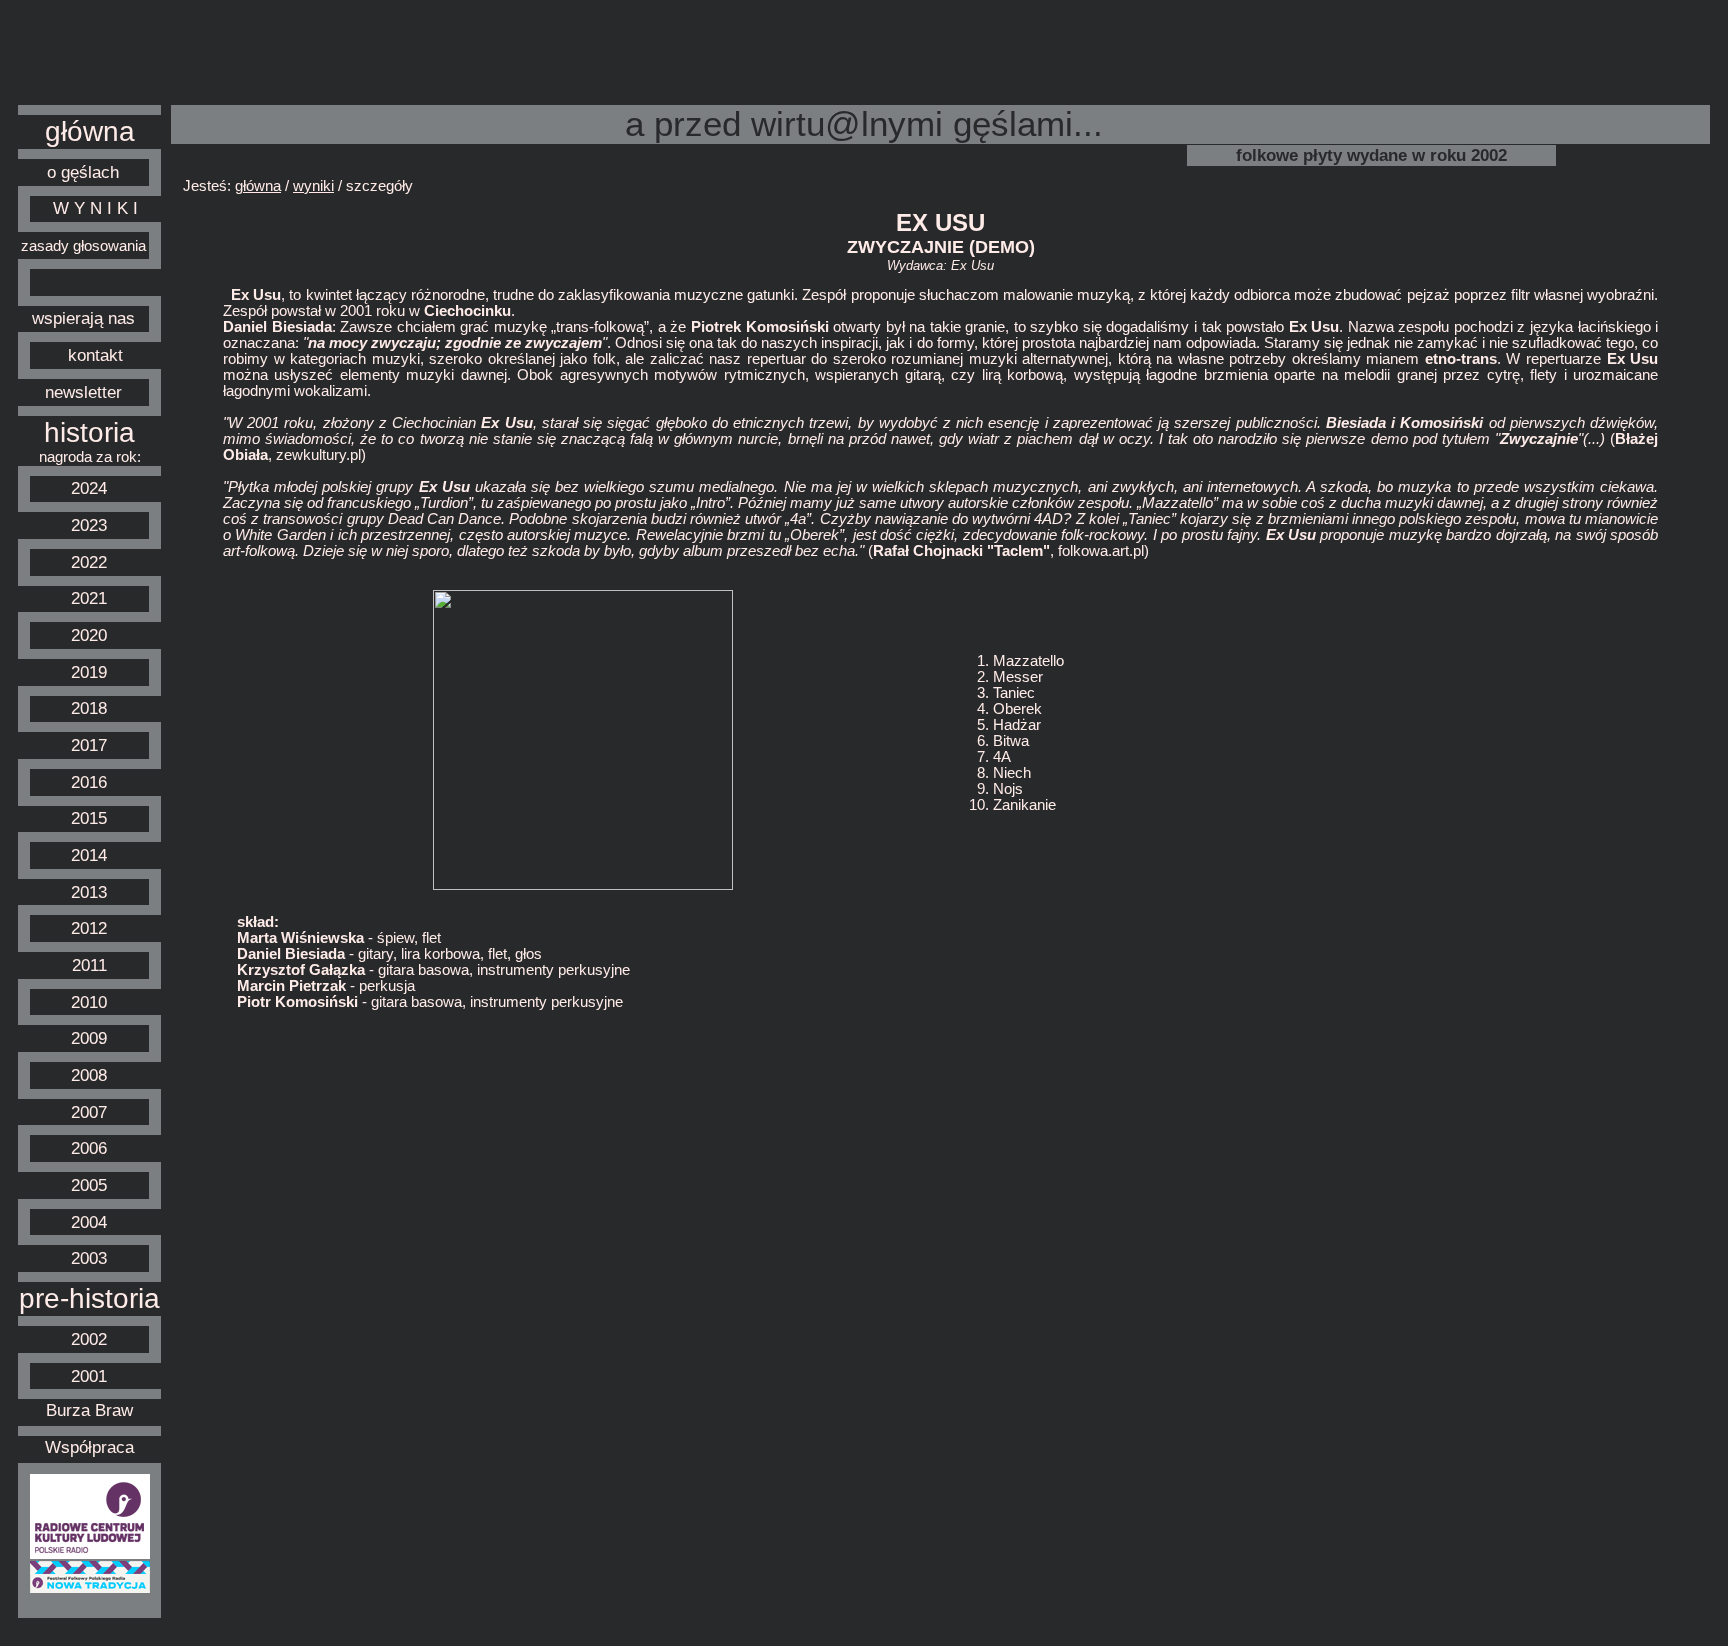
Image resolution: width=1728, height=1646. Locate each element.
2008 (89, 1075)
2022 (89, 562)
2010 (89, 1002)
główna (90, 131)
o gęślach (83, 172)
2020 (89, 635)
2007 (89, 1112)
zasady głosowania (83, 246)
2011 (89, 965)
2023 (89, 525)
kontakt (95, 355)
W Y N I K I (95, 208)
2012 (89, 928)
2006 (89, 1148)
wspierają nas (83, 318)
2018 (89, 708)
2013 (89, 892)
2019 (89, 672)
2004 (89, 1222)
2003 (89, 1258)
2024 (89, 488)
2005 (89, 1185)
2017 (89, 745)
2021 (89, 598)
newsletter (83, 392)
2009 (89, 1038)
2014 (89, 855)
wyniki (313, 186)
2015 (89, 818)
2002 (89, 1339)
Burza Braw (89, 1410)
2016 (89, 782)
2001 (89, 1376)
